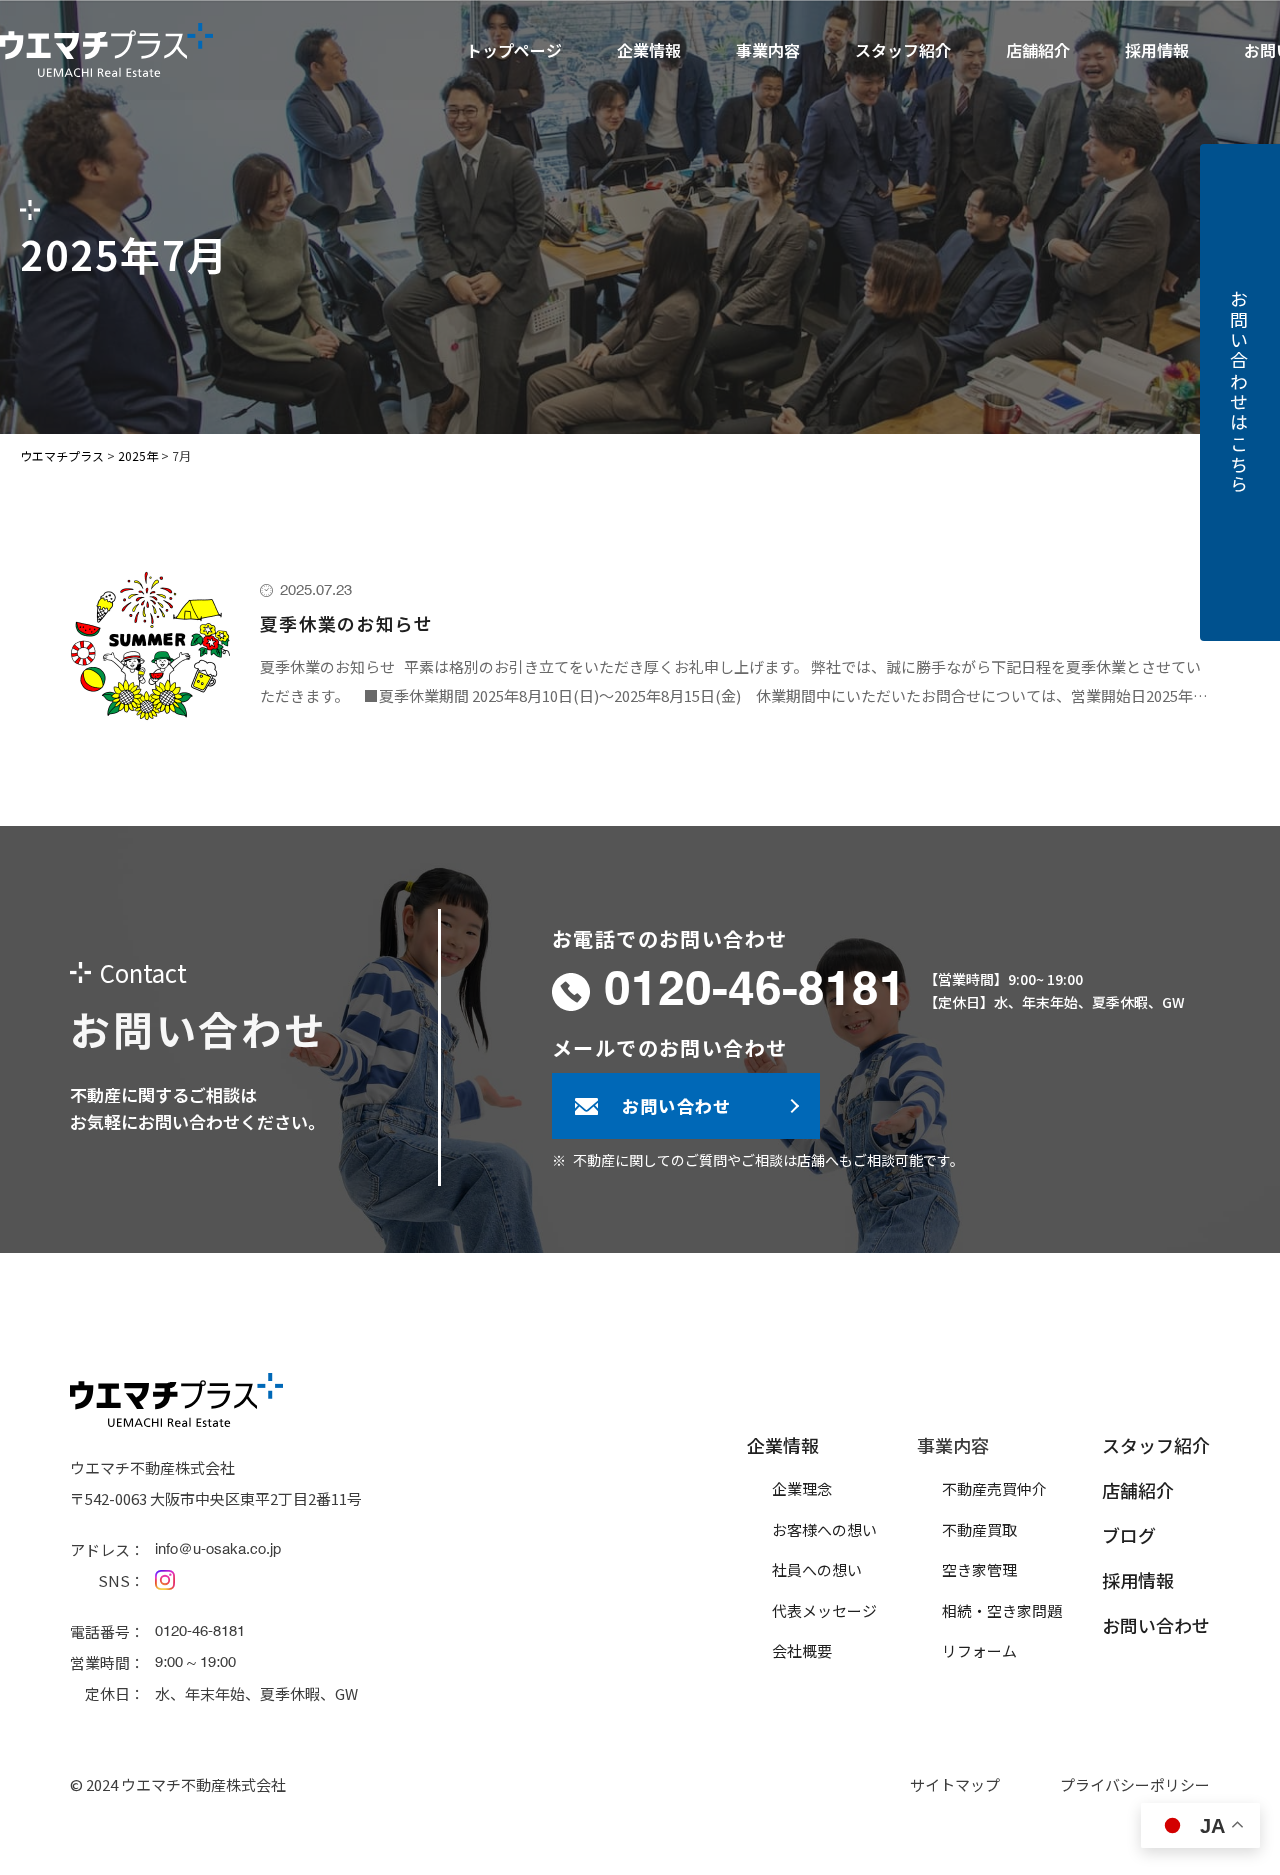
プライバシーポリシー (1135, 1784)
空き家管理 (979, 1569)
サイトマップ (955, 1784)
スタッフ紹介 (903, 50)
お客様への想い (824, 1529)
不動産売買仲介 (994, 1488)
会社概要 (802, 1650)
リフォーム (979, 1650)
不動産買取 (979, 1529)
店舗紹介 (1038, 50)
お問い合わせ (1156, 1625)
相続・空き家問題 (1002, 1610)
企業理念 (802, 1488)
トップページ (514, 50)
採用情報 (1157, 50)
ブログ (1129, 1535)
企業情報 (783, 1445)
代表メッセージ (824, 1610)
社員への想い (817, 1569)
